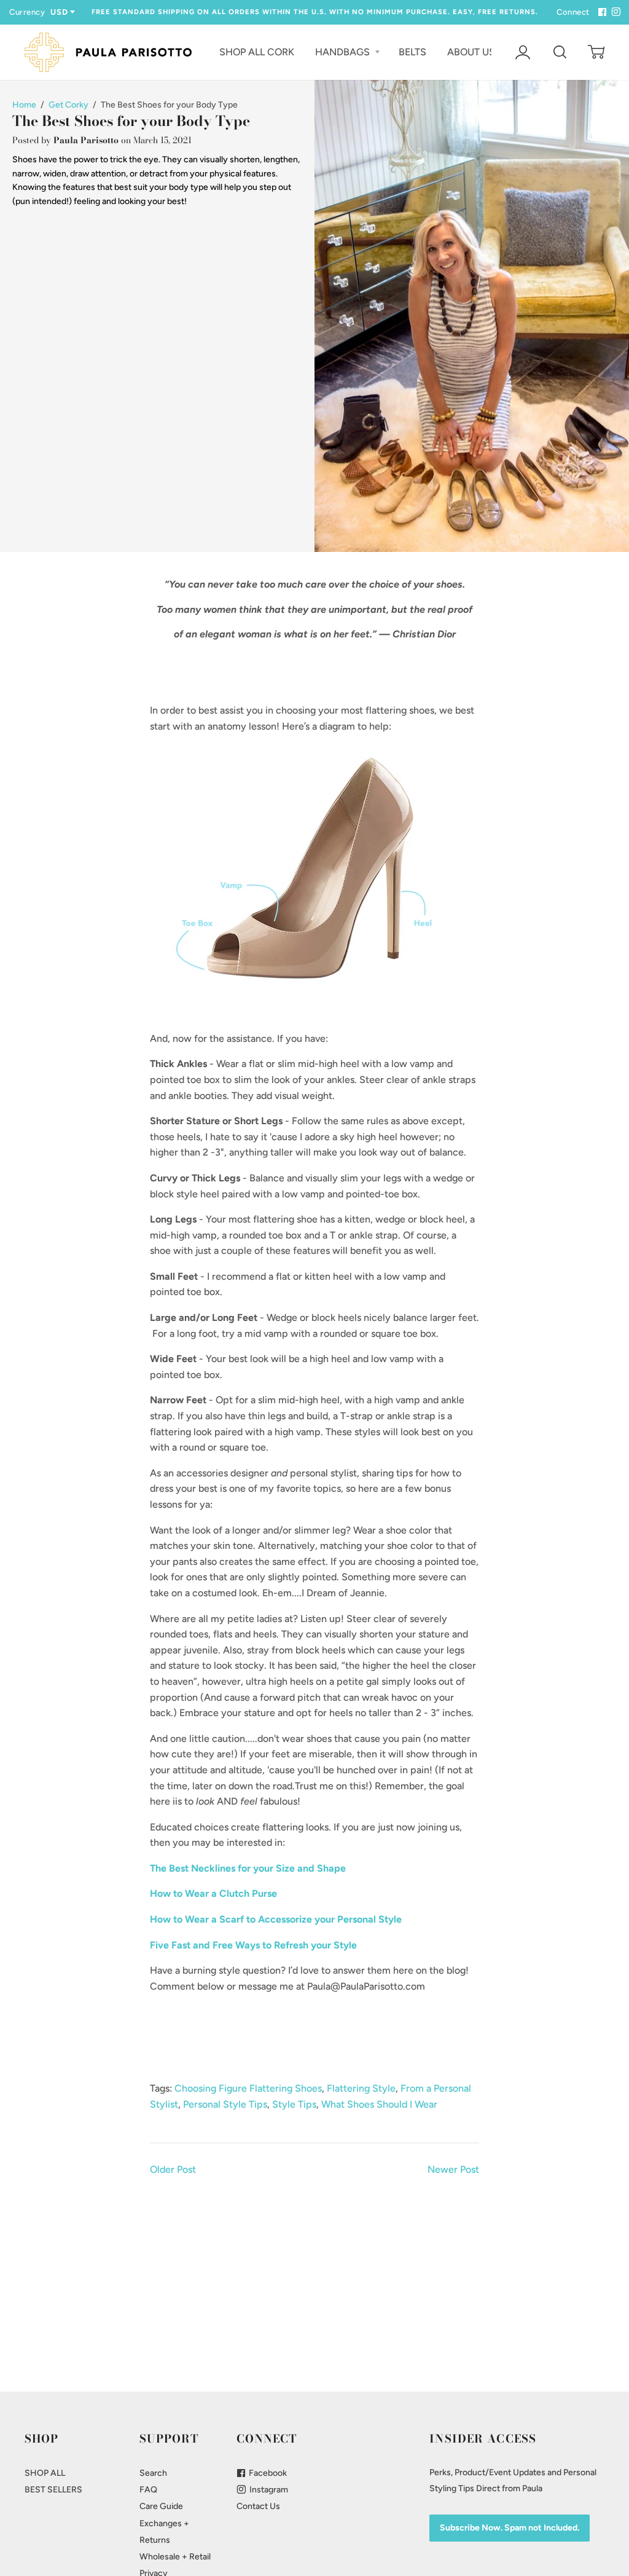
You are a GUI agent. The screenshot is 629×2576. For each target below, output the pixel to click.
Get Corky (68, 105)
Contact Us (258, 2506)
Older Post (173, 2169)
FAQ (148, 2490)
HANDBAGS (344, 52)
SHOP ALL (45, 2473)
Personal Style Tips (225, 2104)
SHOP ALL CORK (257, 52)
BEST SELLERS (53, 2490)
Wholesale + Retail (175, 2557)
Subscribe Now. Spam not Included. (510, 2528)
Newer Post (453, 2169)
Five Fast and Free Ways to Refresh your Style (253, 1945)
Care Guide (161, 2506)
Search (153, 2473)
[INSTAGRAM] (614, 12)
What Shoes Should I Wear (379, 2104)
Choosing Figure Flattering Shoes (248, 2088)
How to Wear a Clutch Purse (213, 1893)
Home (24, 105)
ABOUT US (472, 52)
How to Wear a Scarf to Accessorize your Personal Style (276, 1919)
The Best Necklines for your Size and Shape (248, 1868)
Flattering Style (361, 2088)
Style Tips (294, 2104)
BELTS (412, 52)
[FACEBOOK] (601, 12)
